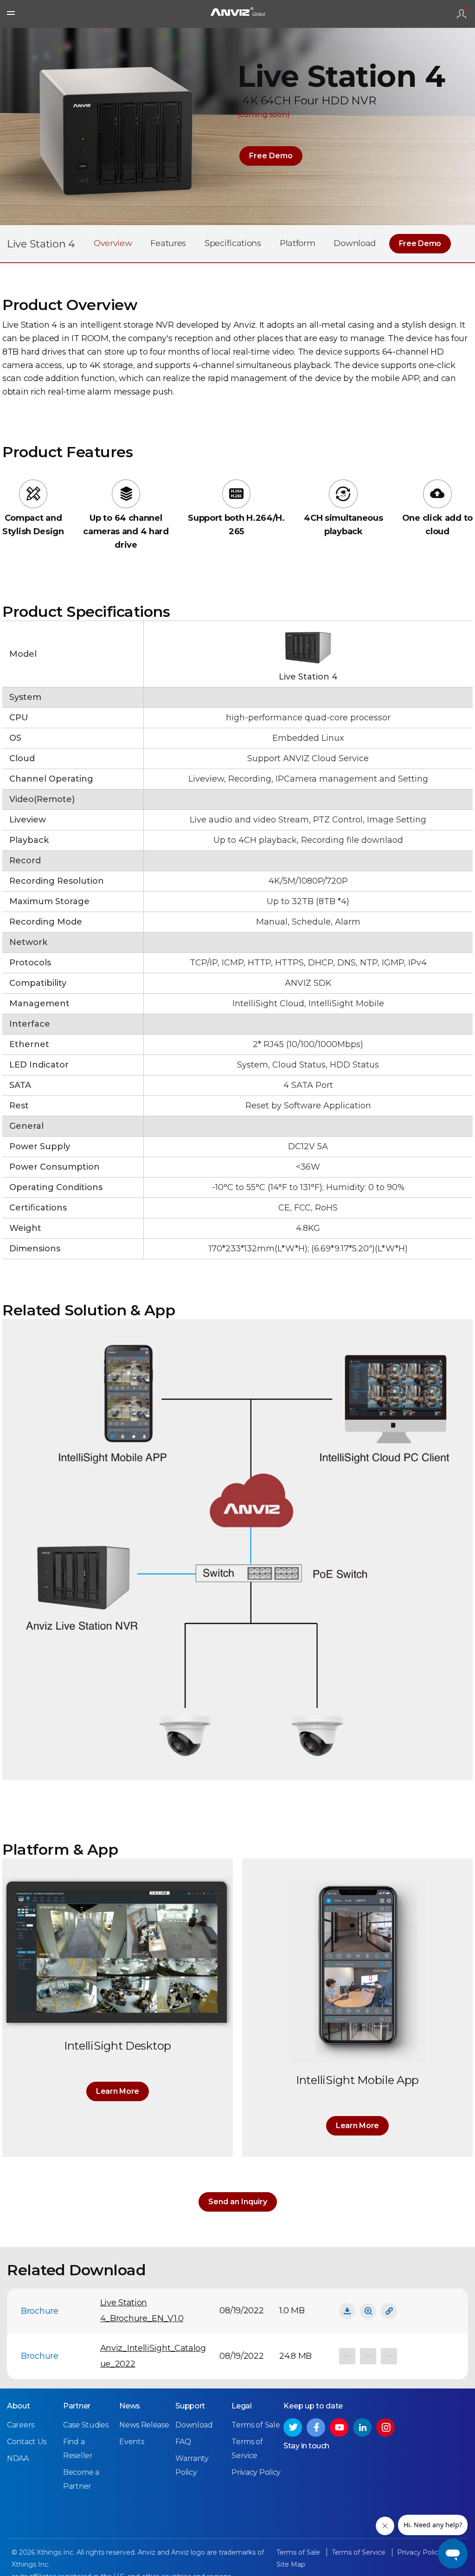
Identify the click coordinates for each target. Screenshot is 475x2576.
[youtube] (339, 2427)
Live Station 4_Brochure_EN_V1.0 (142, 2311)
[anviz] (237, 14)
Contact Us (27, 2442)
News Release (144, 2425)
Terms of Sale (256, 2425)
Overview (113, 243)
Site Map (291, 2564)
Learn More (118, 2091)
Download (355, 243)
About (19, 2406)
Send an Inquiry (238, 2202)
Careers (21, 2425)
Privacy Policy (256, 2472)
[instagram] (385, 2427)
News (130, 2406)
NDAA (18, 2458)
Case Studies (86, 2425)
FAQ (183, 2442)
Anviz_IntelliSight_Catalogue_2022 (153, 2356)
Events (132, 2442)
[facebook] (316, 2427)
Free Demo (271, 156)
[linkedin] (362, 2427)
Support (190, 2406)
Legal (242, 2406)
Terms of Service (359, 2552)
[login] (462, 14)
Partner (77, 2406)
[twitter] (293, 2427)
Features (168, 243)
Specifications (233, 243)
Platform (298, 243)
